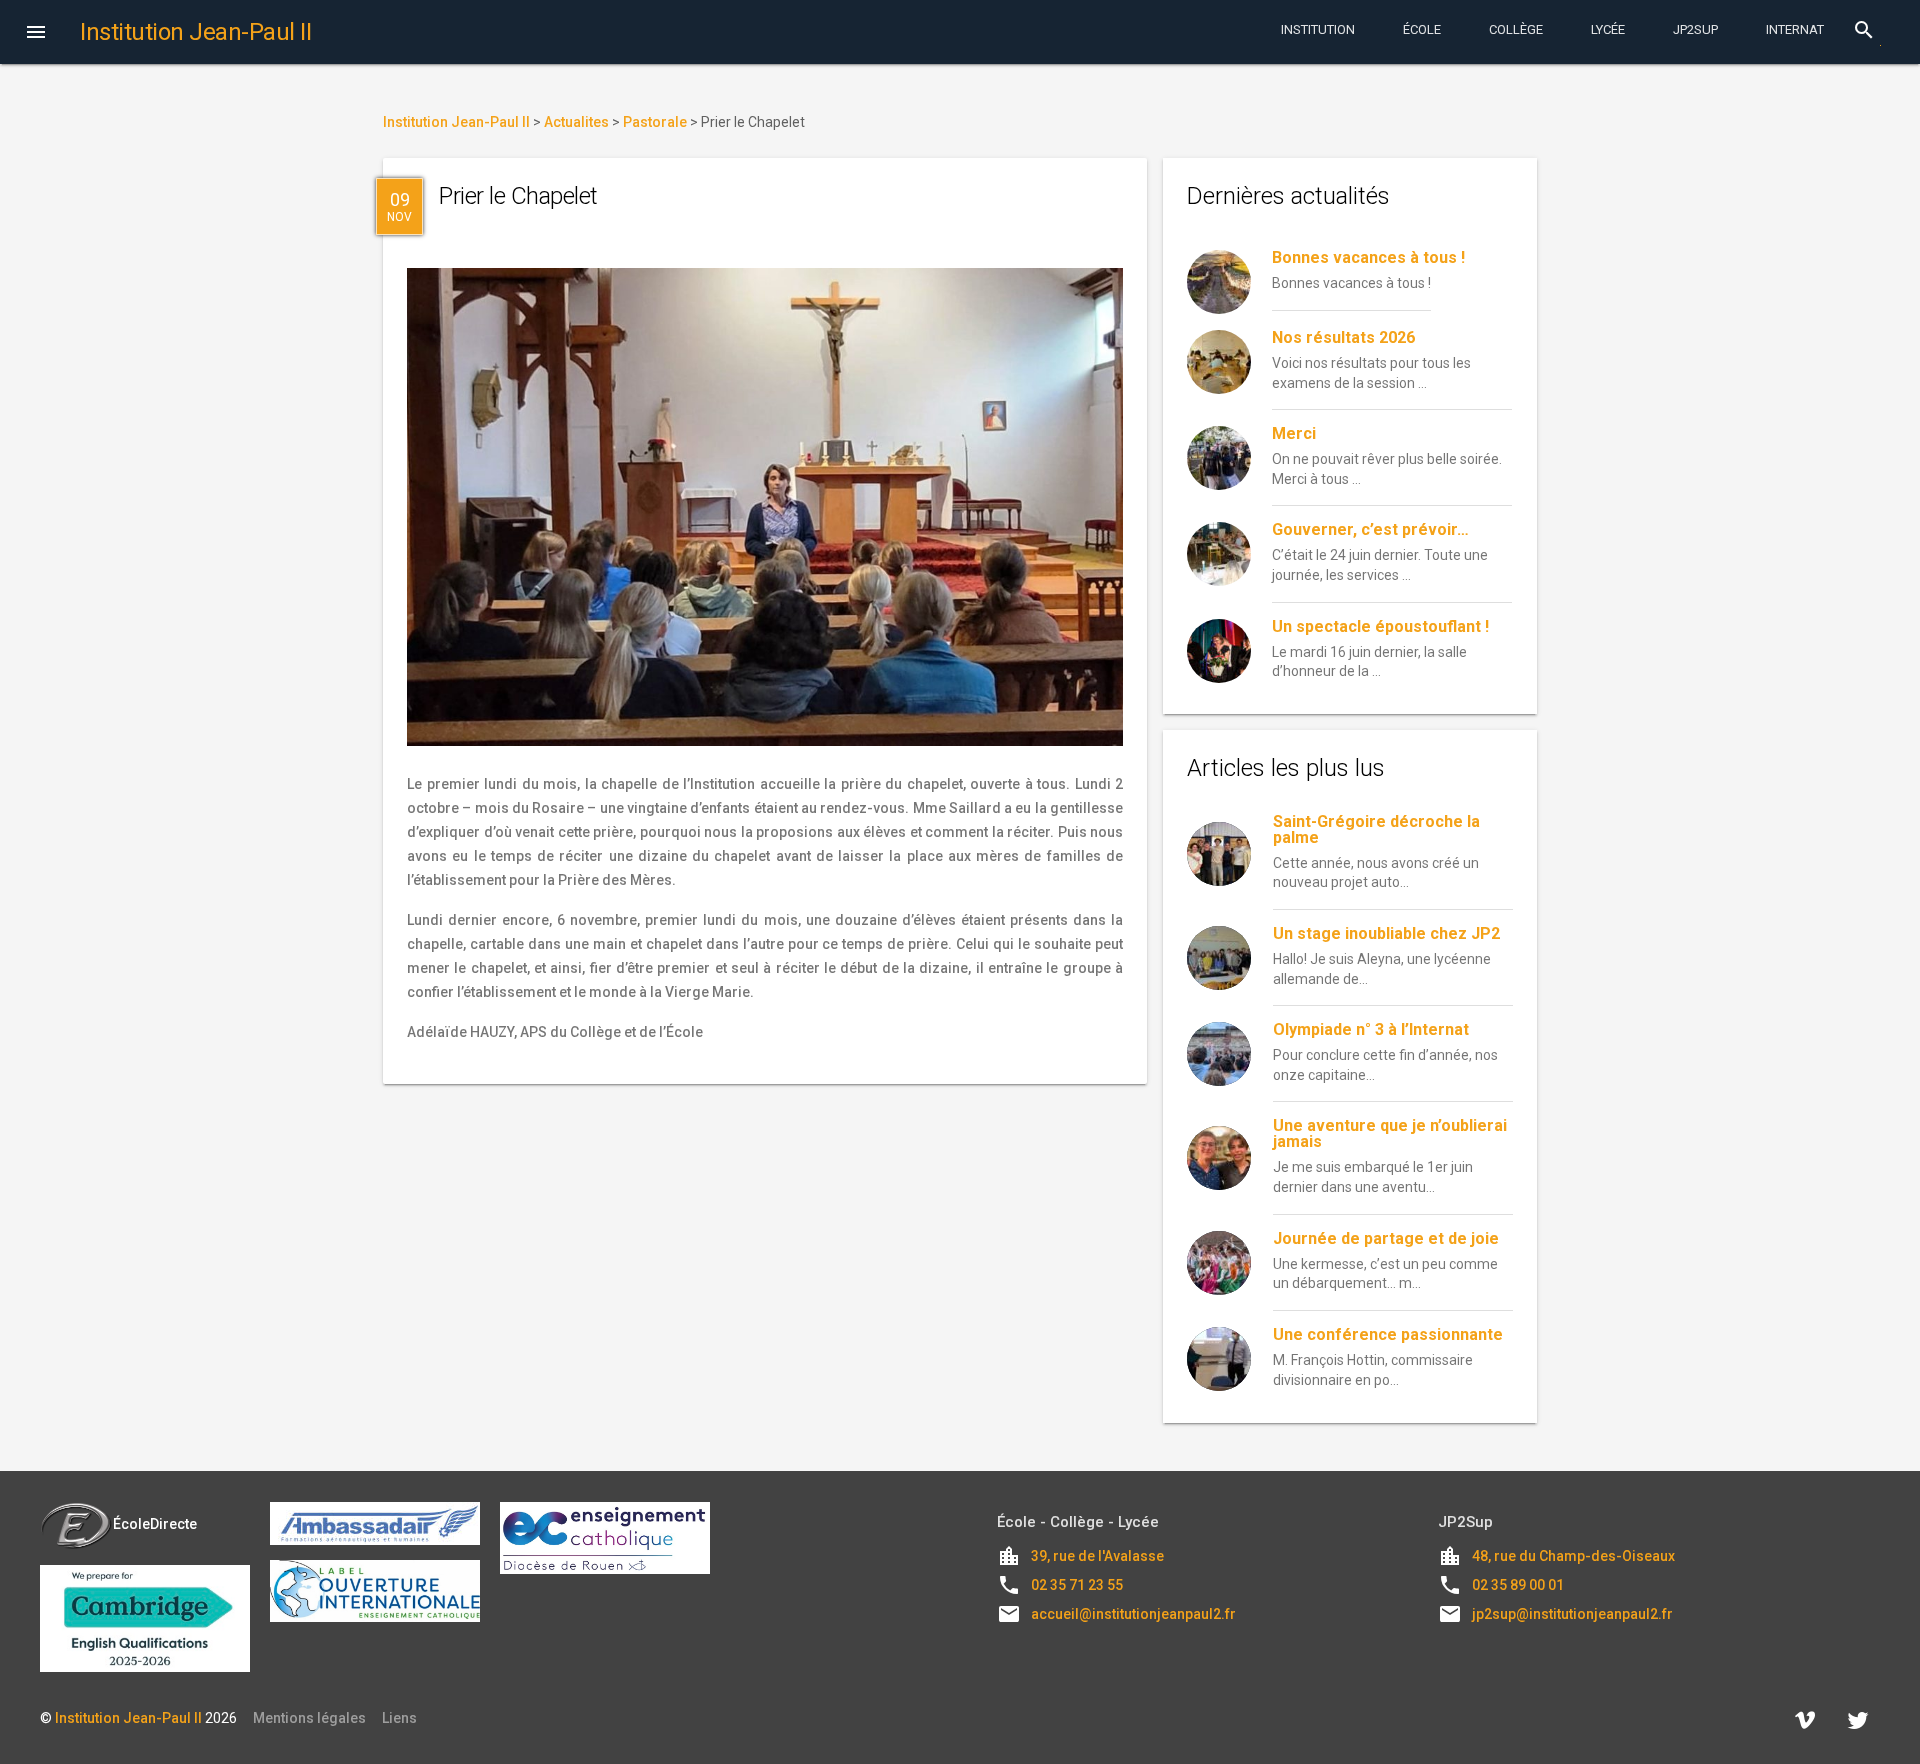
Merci (1294, 433)
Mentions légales (309, 1718)
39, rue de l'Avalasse (1097, 1556)
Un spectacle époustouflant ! (1380, 626)
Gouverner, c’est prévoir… (1370, 529)
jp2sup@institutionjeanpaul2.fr (1572, 1614)
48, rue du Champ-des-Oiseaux (1573, 1556)
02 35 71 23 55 (1077, 1585)
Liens (399, 1718)
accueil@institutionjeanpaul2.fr (1133, 1614)
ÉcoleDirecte (155, 1524)
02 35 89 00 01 (1518, 1585)
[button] (36, 34)
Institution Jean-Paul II (128, 1718)
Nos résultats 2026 (1343, 337)
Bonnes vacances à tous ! (1368, 257)
